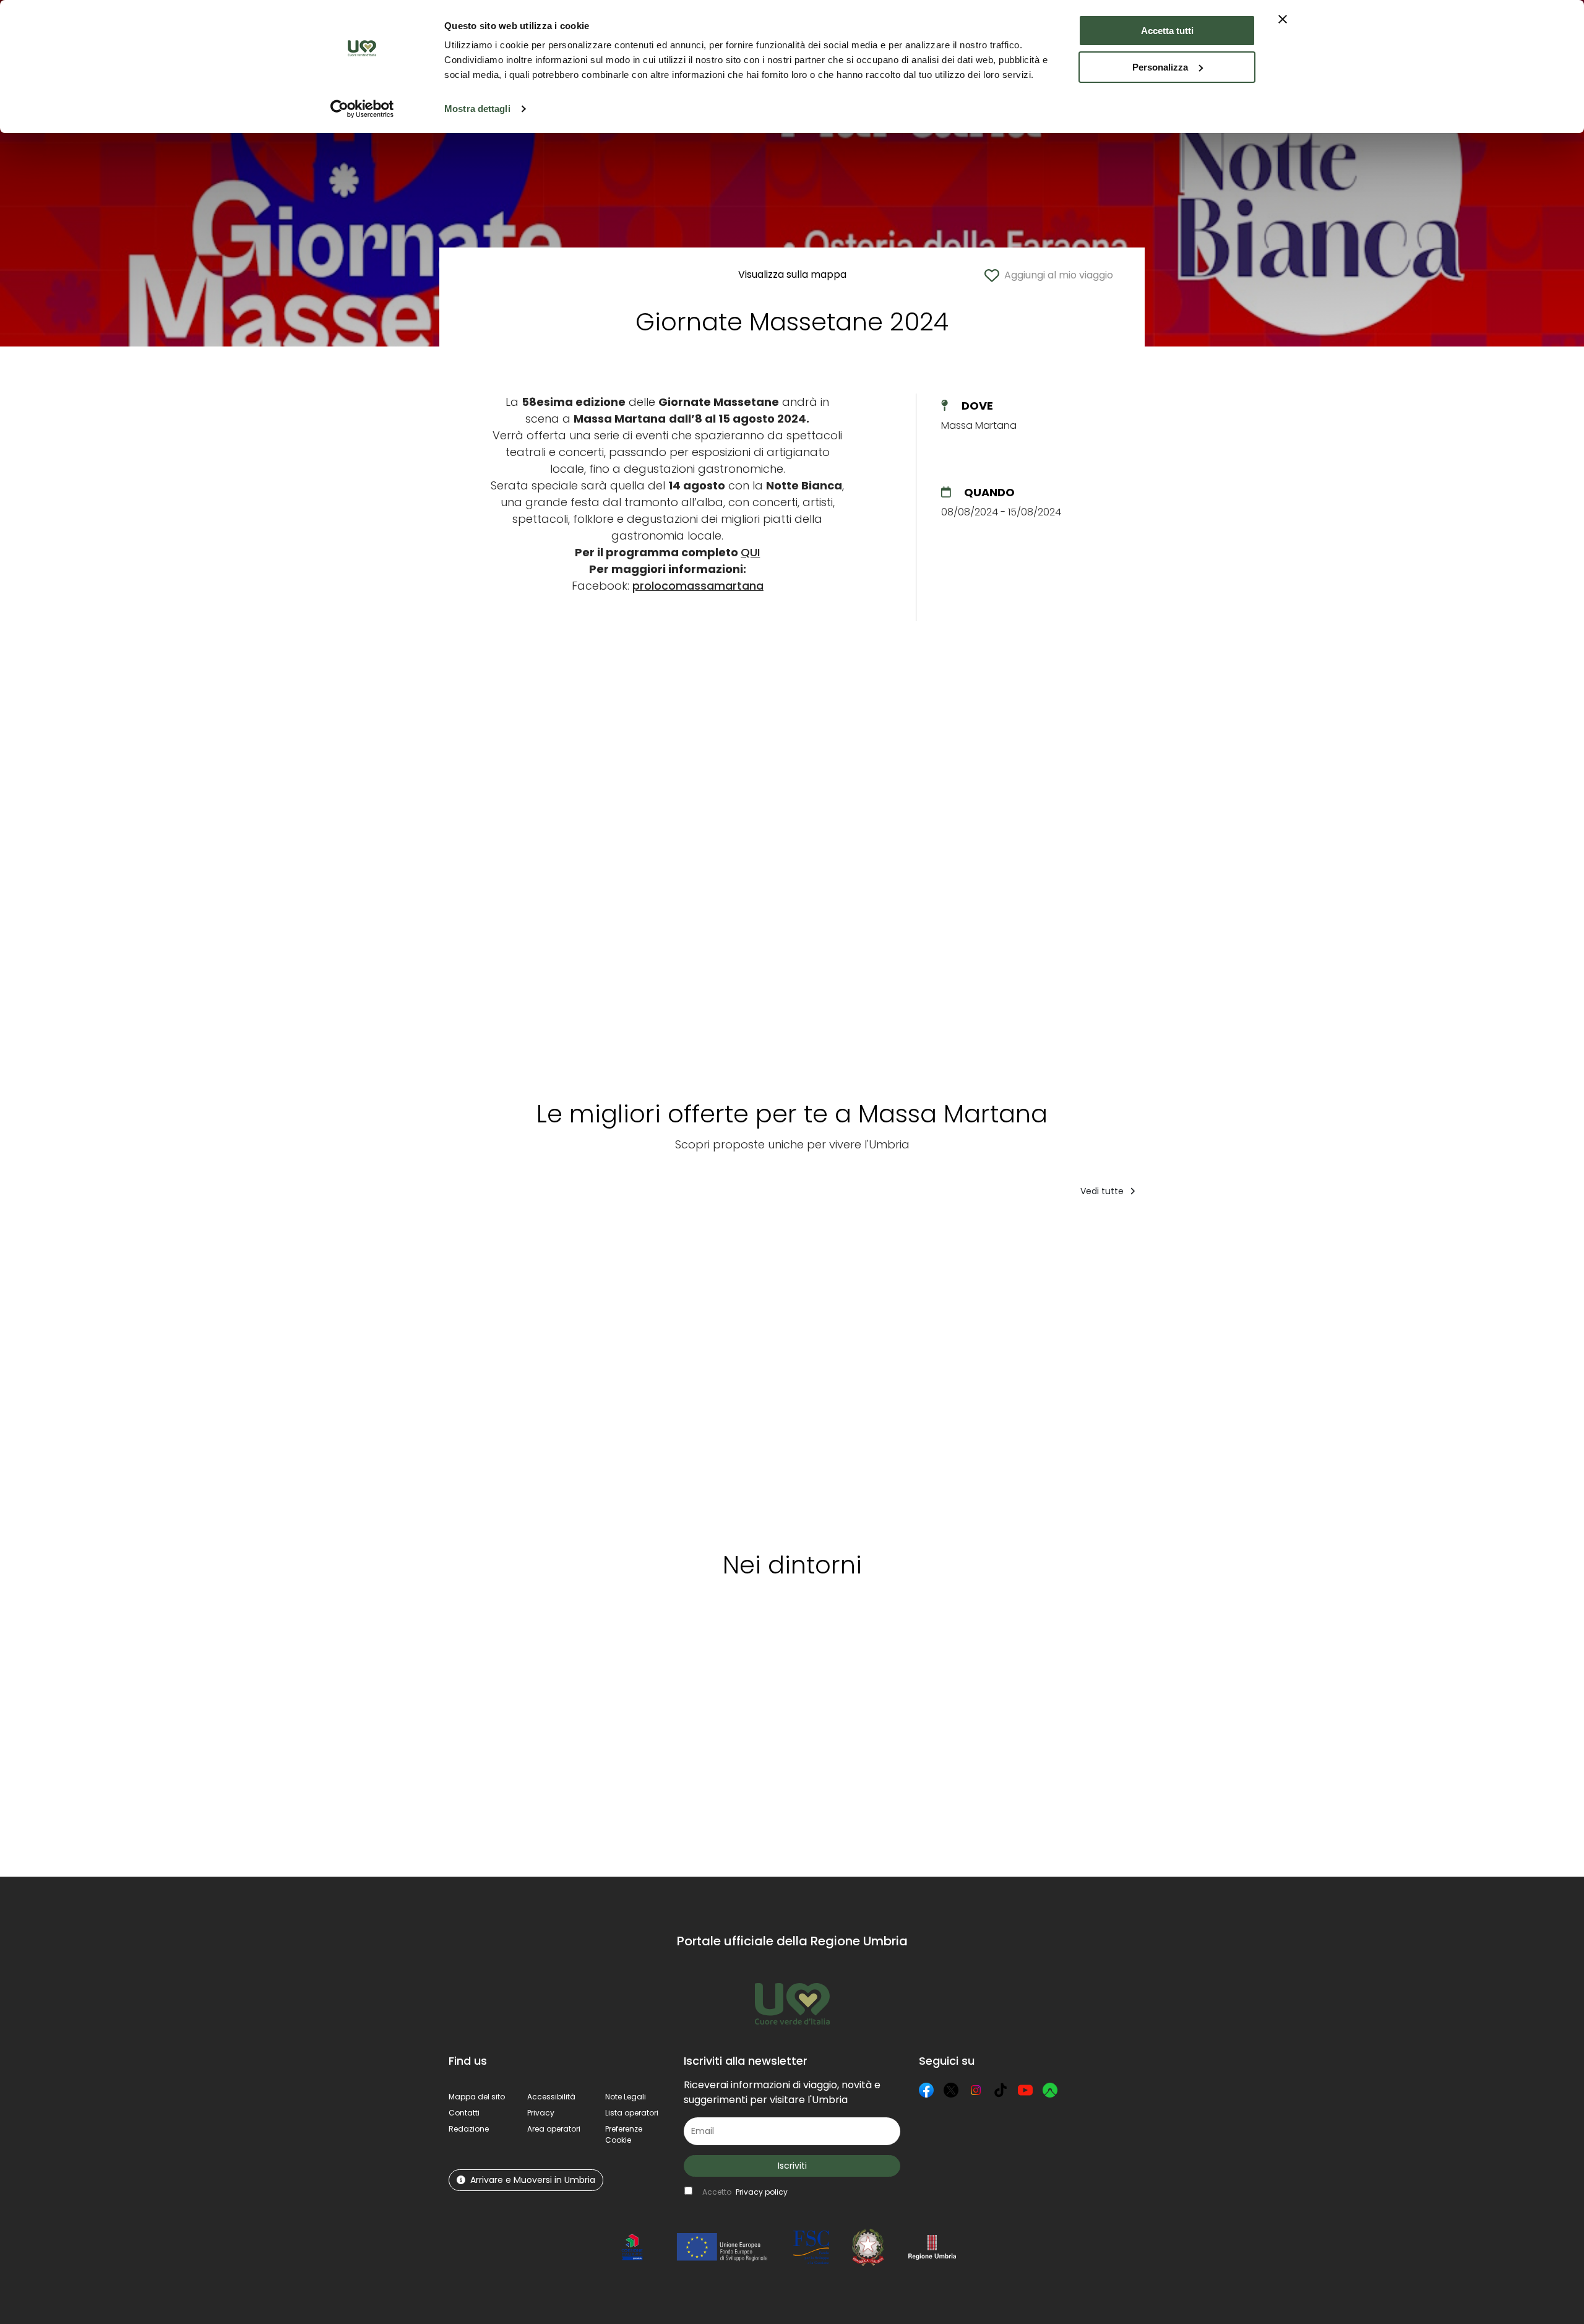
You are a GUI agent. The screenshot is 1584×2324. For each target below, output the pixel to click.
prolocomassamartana (698, 586)
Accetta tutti (1167, 31)
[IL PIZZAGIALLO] (503, 1370)
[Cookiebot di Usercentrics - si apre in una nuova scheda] (362, 109)
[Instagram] (976, 2090)
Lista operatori (632, 2113)
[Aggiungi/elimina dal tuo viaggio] (547, 1232)
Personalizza (1160, 67)
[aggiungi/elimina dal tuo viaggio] (597, 1646)
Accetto (745, 2192)
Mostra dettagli (477, 109)
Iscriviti (792, 2166)
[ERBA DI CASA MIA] (921, 1370)
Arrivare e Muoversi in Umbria (533, 2180)
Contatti (464, 2113)
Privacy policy (762, 2192)
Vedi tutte (1103, 1191)
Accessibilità (551, 2097)
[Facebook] (926, 2090)
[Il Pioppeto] (1126, 1370)
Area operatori (554, 2129)
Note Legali (626, 2097)
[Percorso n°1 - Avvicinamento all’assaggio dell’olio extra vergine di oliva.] (1251, 1370)
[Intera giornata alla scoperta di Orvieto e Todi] (614, 1370)
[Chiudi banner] (1283, 19)
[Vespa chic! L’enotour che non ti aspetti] (1023, 1370)
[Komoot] (1050, 2090)
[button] (624, 2134)
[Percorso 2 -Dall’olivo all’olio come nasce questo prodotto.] (715, 1370)
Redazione (469, 2129)
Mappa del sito (477, 2097)
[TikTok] (1001, 2090)
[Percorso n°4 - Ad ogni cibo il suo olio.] (818, 1370)
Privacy (541, 2113)
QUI (750, 552)
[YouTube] (1025, 2090)
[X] (951, 2090)
